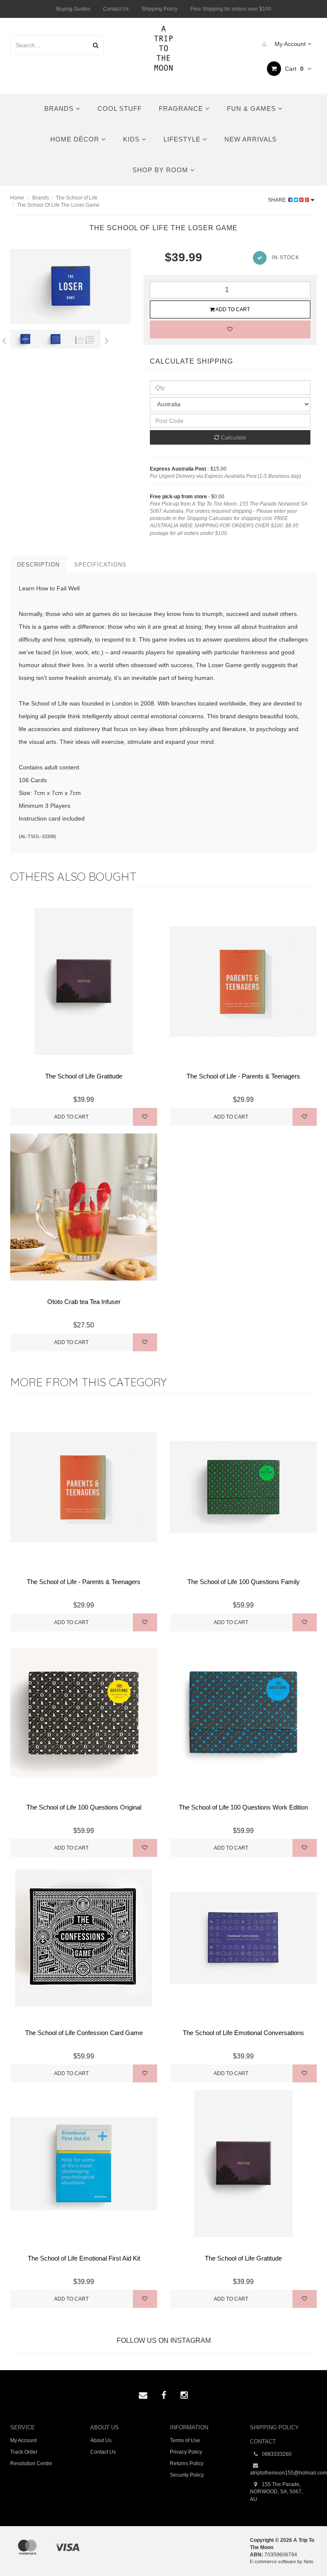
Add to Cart (232, 309)
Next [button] (107, 339)
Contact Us (116, 9)
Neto (308, 2562)
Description (38, 565)
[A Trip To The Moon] (164, 47)
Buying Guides (73, 9)
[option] (70, 286)
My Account (290, 44)
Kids (132, 139)
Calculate (233, 437)
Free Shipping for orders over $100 (231, 9)
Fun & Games (252, 108)
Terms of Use (185, 2440)
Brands (60, 108)
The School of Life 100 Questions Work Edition (243, 1807)
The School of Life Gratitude (84, 1076)
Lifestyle (183, 139)
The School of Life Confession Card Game (84, 2033)
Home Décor (76, 139)
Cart (293, 69)
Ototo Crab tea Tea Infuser (84, 1302)
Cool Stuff (120, 108)
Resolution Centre (31, 2463)
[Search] (96, 45)
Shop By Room (161, 170)
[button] (303, 2550)
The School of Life (77, 198)
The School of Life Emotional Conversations (243, 2033)
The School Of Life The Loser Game (58, 205)
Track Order (24, 2452)
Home (17, 198)
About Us (101, 2440)
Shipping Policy (159, 9)
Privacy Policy (186, 2452)
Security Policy (187, 2475)
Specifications (100, 565)
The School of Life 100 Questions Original (84, 1807)
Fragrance (182, 108)
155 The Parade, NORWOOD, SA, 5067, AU (276, 2492)
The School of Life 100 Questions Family (244, 1582)
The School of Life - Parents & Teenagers (243, 1076)
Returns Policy (187, 2463)
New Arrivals (251, 139)
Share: (278, 200)
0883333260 (276, 2454)
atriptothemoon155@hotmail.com (284, 2473)
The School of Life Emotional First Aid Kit (84, 2258)
